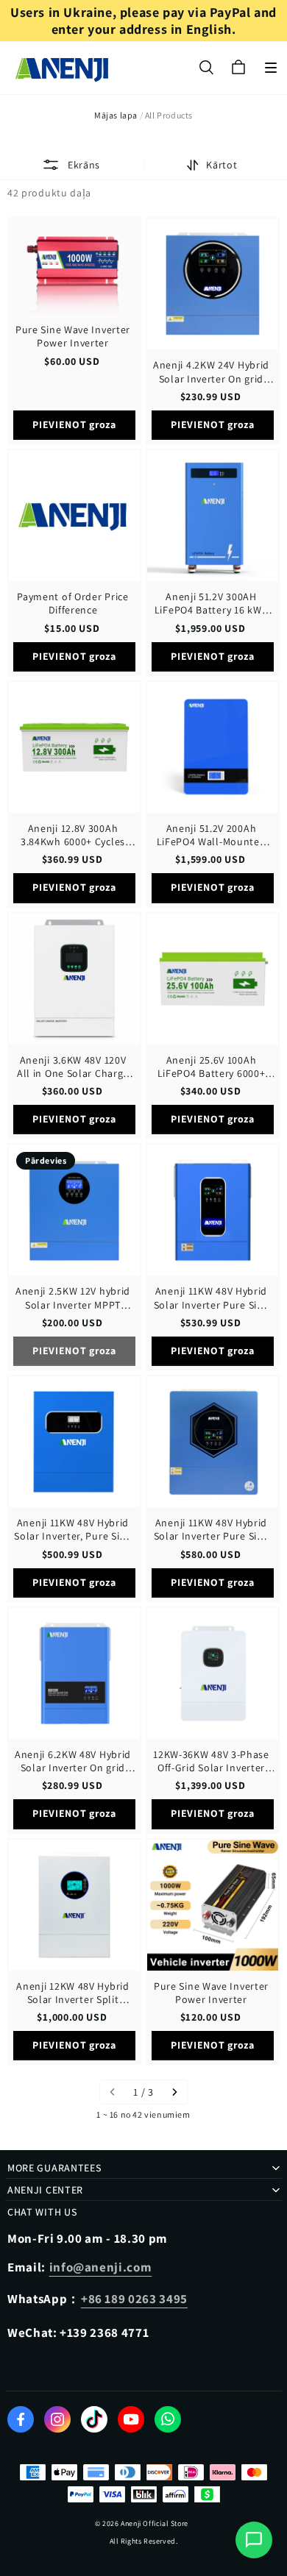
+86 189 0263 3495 (134, 2299)
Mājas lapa (116, 115)
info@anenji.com (101, 2267)
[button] (271, 68)
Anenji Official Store (155, 2523)
